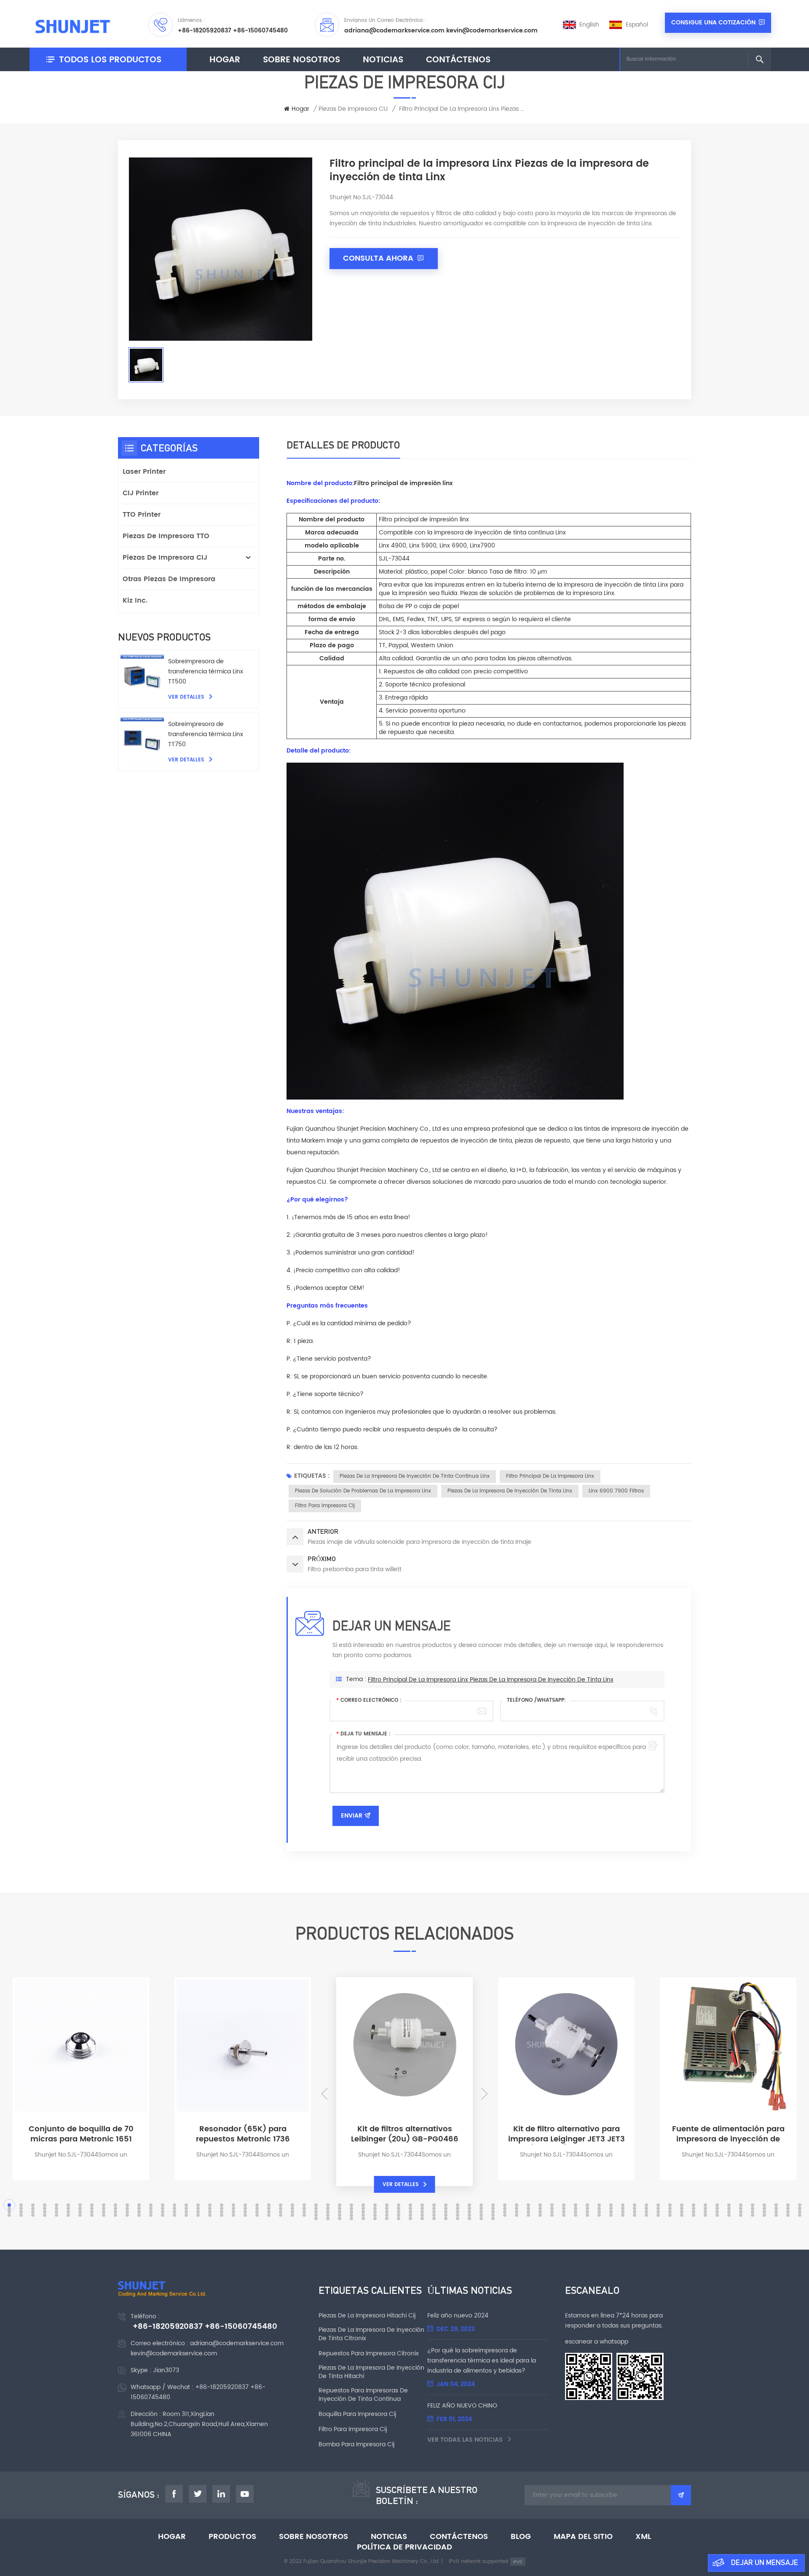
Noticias (383, 60)
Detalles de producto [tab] (343, 445)
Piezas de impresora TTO (166, 536)
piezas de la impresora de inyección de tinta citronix (371, 2334)
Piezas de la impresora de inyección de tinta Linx (510, 1491)
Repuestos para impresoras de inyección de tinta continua (363, 2395)
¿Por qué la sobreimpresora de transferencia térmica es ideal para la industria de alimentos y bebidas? (482, 2361)
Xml (643, 2537)
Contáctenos (458, 60)
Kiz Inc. (135, 601)
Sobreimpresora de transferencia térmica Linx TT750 (206, 734)
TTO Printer (142, 515)
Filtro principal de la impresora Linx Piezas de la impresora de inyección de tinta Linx (491, 1680)
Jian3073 (166, 2370)
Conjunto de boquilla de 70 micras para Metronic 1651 (81, 2134)
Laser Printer (144, 472)
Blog (521, 2537)
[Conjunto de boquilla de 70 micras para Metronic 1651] (81, 2110)
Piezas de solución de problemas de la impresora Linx (363, 1491)
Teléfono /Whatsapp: (536, 1700)
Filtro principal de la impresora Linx (550, 1476)
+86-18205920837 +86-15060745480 (233, 31)
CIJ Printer (141, 493)
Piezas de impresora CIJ (353, 109)
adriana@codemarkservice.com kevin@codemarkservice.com (441, 31)
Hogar (225, 60)
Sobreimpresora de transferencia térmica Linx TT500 (206, 671)
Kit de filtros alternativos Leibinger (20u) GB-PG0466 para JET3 (405, 2134)
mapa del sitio (583, 2537)
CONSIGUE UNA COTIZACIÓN (713, 23)
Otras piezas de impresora (169, 579)
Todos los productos (110, 60)
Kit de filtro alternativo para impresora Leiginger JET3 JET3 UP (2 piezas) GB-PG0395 (567, 2134)
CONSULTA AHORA (379, 258)
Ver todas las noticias (466, 2440)
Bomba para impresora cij (356, 2445)
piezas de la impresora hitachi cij (367, 2316)
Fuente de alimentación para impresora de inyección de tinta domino (728, 2134)
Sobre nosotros (301, 60)
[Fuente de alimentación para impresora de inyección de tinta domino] (728, 2110)
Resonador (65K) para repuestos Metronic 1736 (243, 2134)
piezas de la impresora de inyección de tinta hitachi (371, 2372)
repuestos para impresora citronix (369, 2354)
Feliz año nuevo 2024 (458, 2316)
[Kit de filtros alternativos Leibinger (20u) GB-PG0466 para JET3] (404, 2110)
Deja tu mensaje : (363, 1734)
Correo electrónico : (369, 1700)
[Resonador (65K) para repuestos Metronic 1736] (243, 2110)
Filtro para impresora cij (325, 1506)
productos (232, 2537)
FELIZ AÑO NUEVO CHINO (462, 2406)
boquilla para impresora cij (357, 2414)
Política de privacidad (404, 2547)
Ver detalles (187, 697)
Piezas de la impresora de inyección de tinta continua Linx (415, 1476)
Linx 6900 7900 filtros (616, 1491)
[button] (324, 2094)
